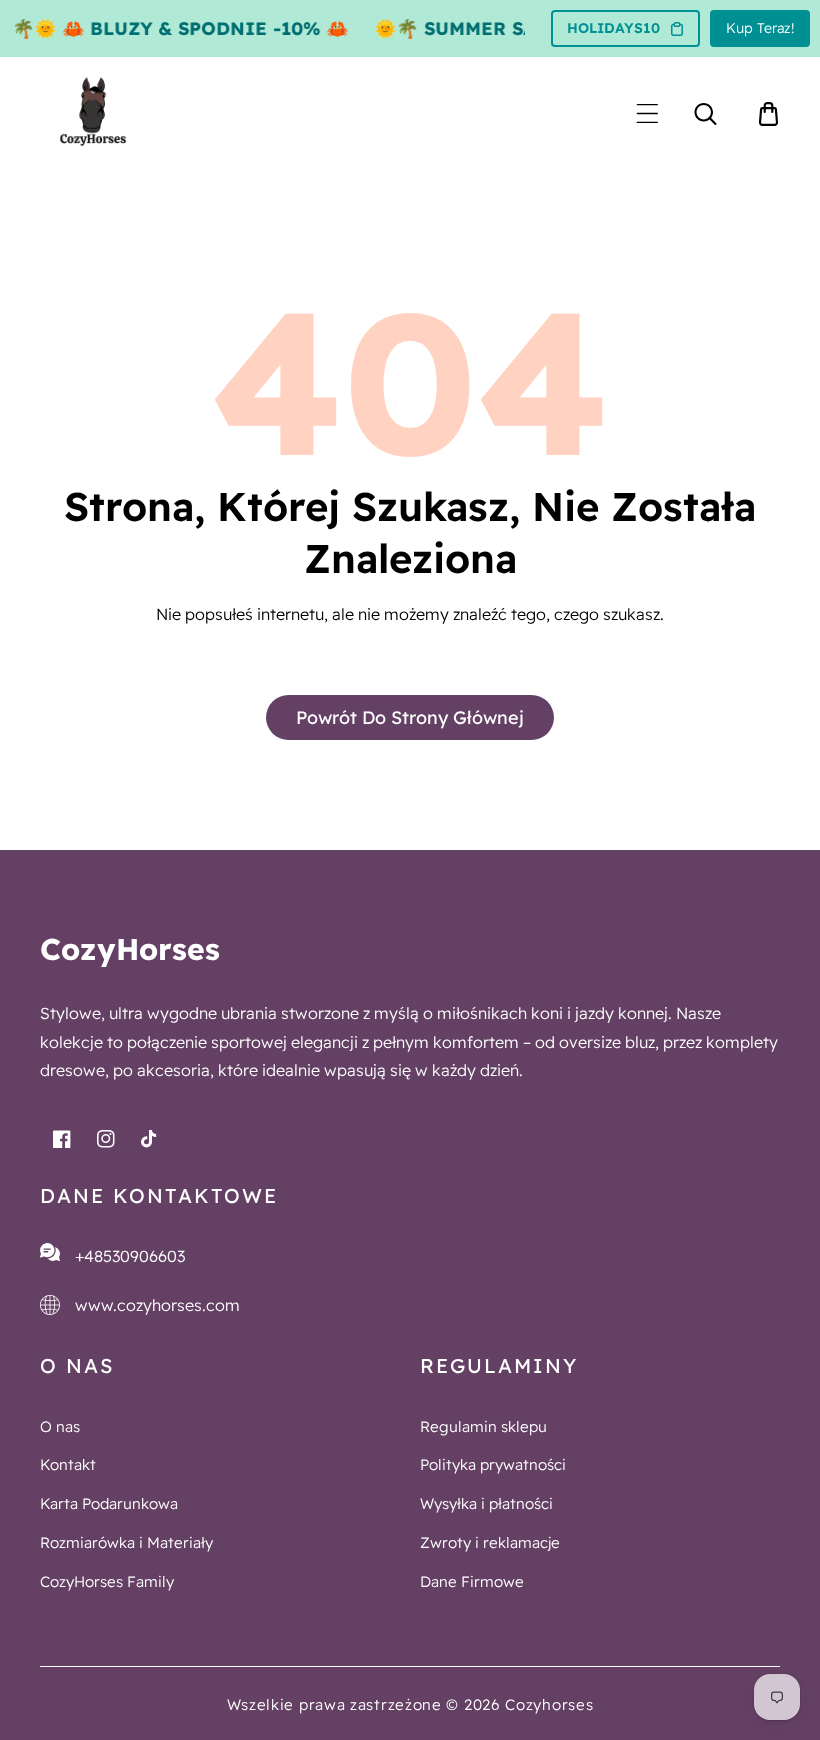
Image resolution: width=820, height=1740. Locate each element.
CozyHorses (130, 949)
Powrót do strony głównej (410, 717)
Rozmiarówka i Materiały (126, 1542)
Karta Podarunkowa (109, 1503)
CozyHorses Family (107, 1581)
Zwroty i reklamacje (490, 1542)
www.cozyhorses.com (157, 1305)
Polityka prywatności (493, 1464)
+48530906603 (130, 1256)
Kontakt (68, 1464)
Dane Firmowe (472, 1581)
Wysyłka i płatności (486, 1503)
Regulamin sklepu (483, 1426)
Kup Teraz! (760, 28)
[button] (647, 113)
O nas (60, 1426)
